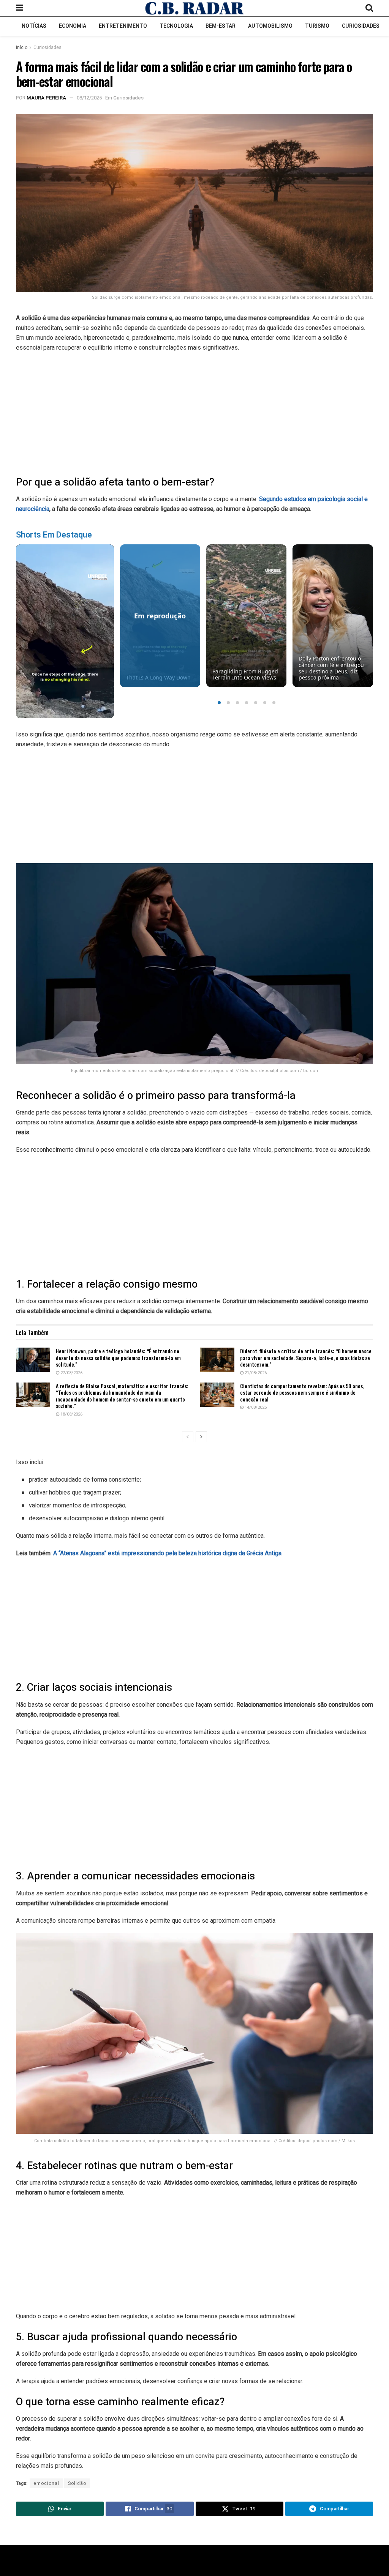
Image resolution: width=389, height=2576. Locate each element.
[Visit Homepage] (194, 8)
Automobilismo (270, 26)
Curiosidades (361, 26)
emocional (46, 2483)
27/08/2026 (71, 1373)
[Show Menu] (20, 8)
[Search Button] (369, 8)
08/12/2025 (89, 98)
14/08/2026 (255, 1407)
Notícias (34, 26)
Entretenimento (123, 26)
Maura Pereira (46, 98)
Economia (73, 26)
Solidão (77, 2483)
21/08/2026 (255, 1373)
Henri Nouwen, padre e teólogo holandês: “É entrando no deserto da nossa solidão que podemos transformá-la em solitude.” (118, 1357)
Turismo (317, 26)
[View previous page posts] (188, 1437)
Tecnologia (176, 26)
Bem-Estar (221, 26)
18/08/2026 (71, 1414)
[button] (219, 703)
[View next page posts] (201, 1437)
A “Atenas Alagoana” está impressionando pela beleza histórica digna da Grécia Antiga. (168, 1553)
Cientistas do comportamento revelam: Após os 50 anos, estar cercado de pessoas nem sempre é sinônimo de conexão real (302, 1392)
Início (22, 47)
